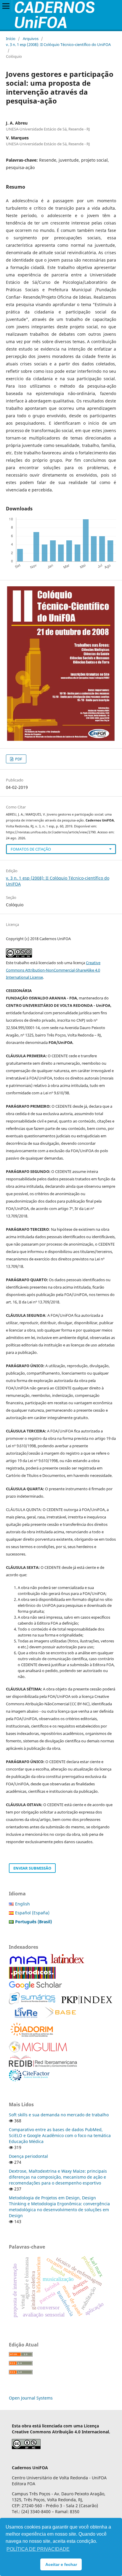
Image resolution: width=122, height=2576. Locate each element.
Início (11, 39)
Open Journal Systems (31, 2398)
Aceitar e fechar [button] (61, 2564)
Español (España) (32, 1913)
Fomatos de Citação (31, 849)
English (23, 1904)
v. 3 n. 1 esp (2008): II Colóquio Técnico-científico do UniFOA (58, 44)
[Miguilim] (38, 2051)
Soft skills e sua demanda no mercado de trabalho (59, 2115)
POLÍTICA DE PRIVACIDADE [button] (38, 2549)
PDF (18, 759)
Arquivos (31, 39)
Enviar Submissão (32, 1868)
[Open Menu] (6, 6)
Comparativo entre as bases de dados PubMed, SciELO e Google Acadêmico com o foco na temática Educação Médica (60, 2135)
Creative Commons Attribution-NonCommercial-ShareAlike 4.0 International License (53, 970)
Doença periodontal (28, 2156)
